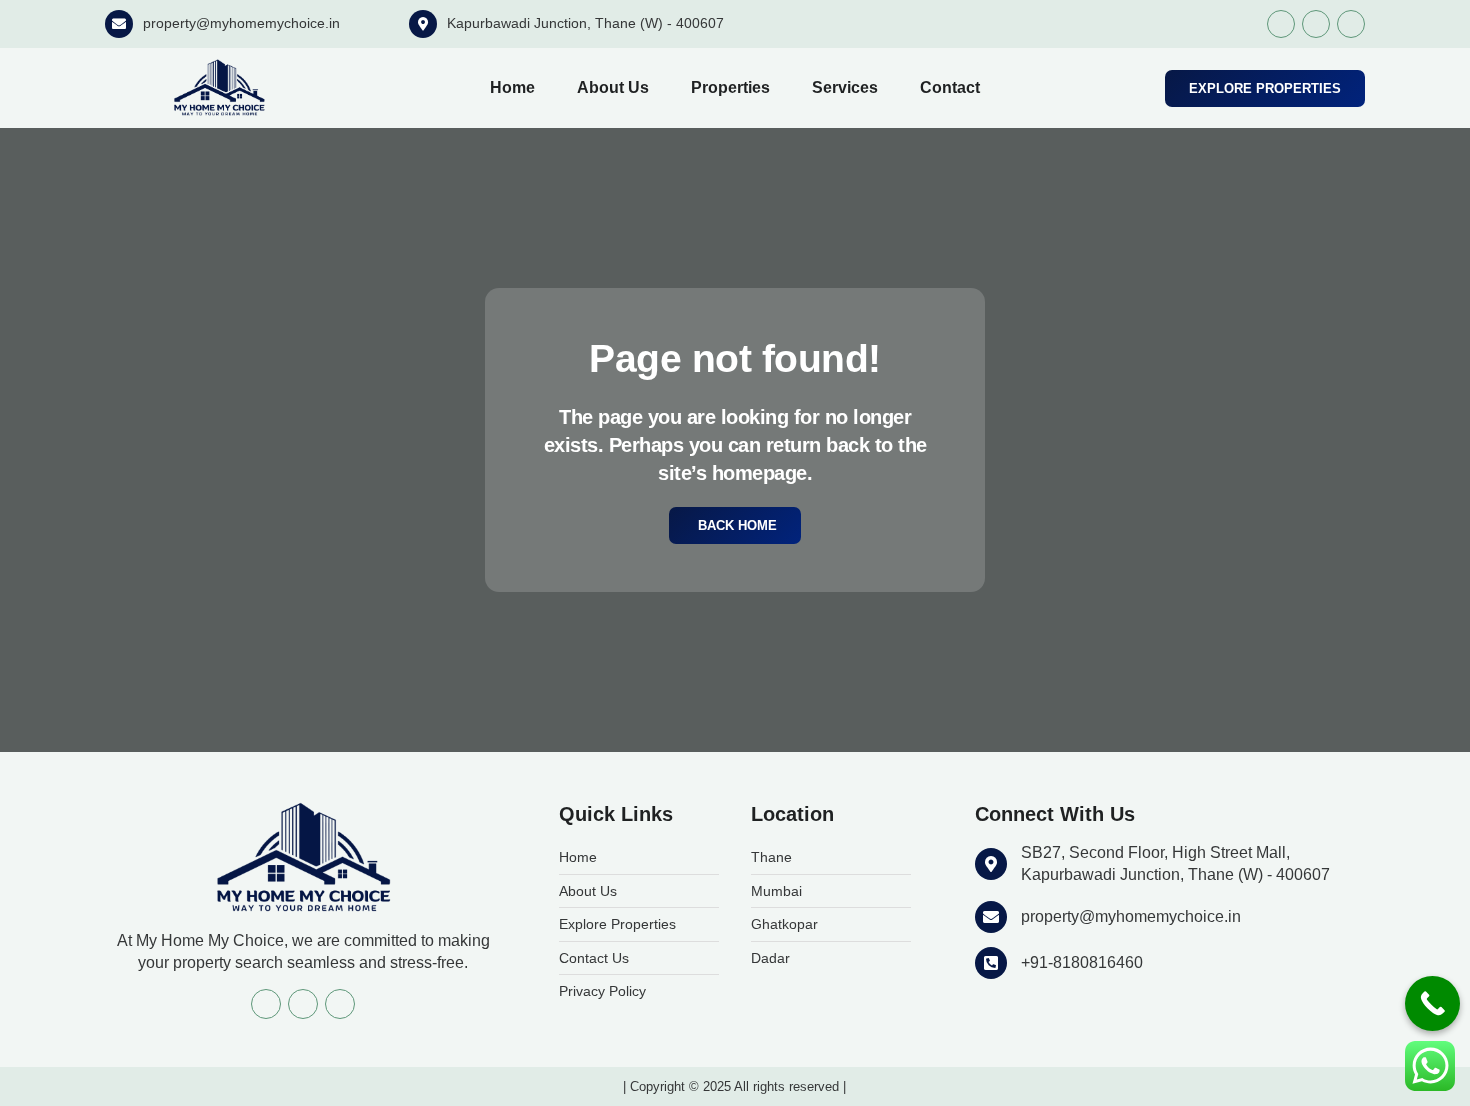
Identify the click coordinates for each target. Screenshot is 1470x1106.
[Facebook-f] (1281, 24)
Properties (730, 87)
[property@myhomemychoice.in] (119, 24)
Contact (950, 87)
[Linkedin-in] (1351, 24)
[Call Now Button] (1432, 1003)
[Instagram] (1316, 24)
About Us (613, 87)
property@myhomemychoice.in (241, 23)
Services (845, 87)
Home (512, 87)
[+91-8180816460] (991, 963)
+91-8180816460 (1082, 962)
